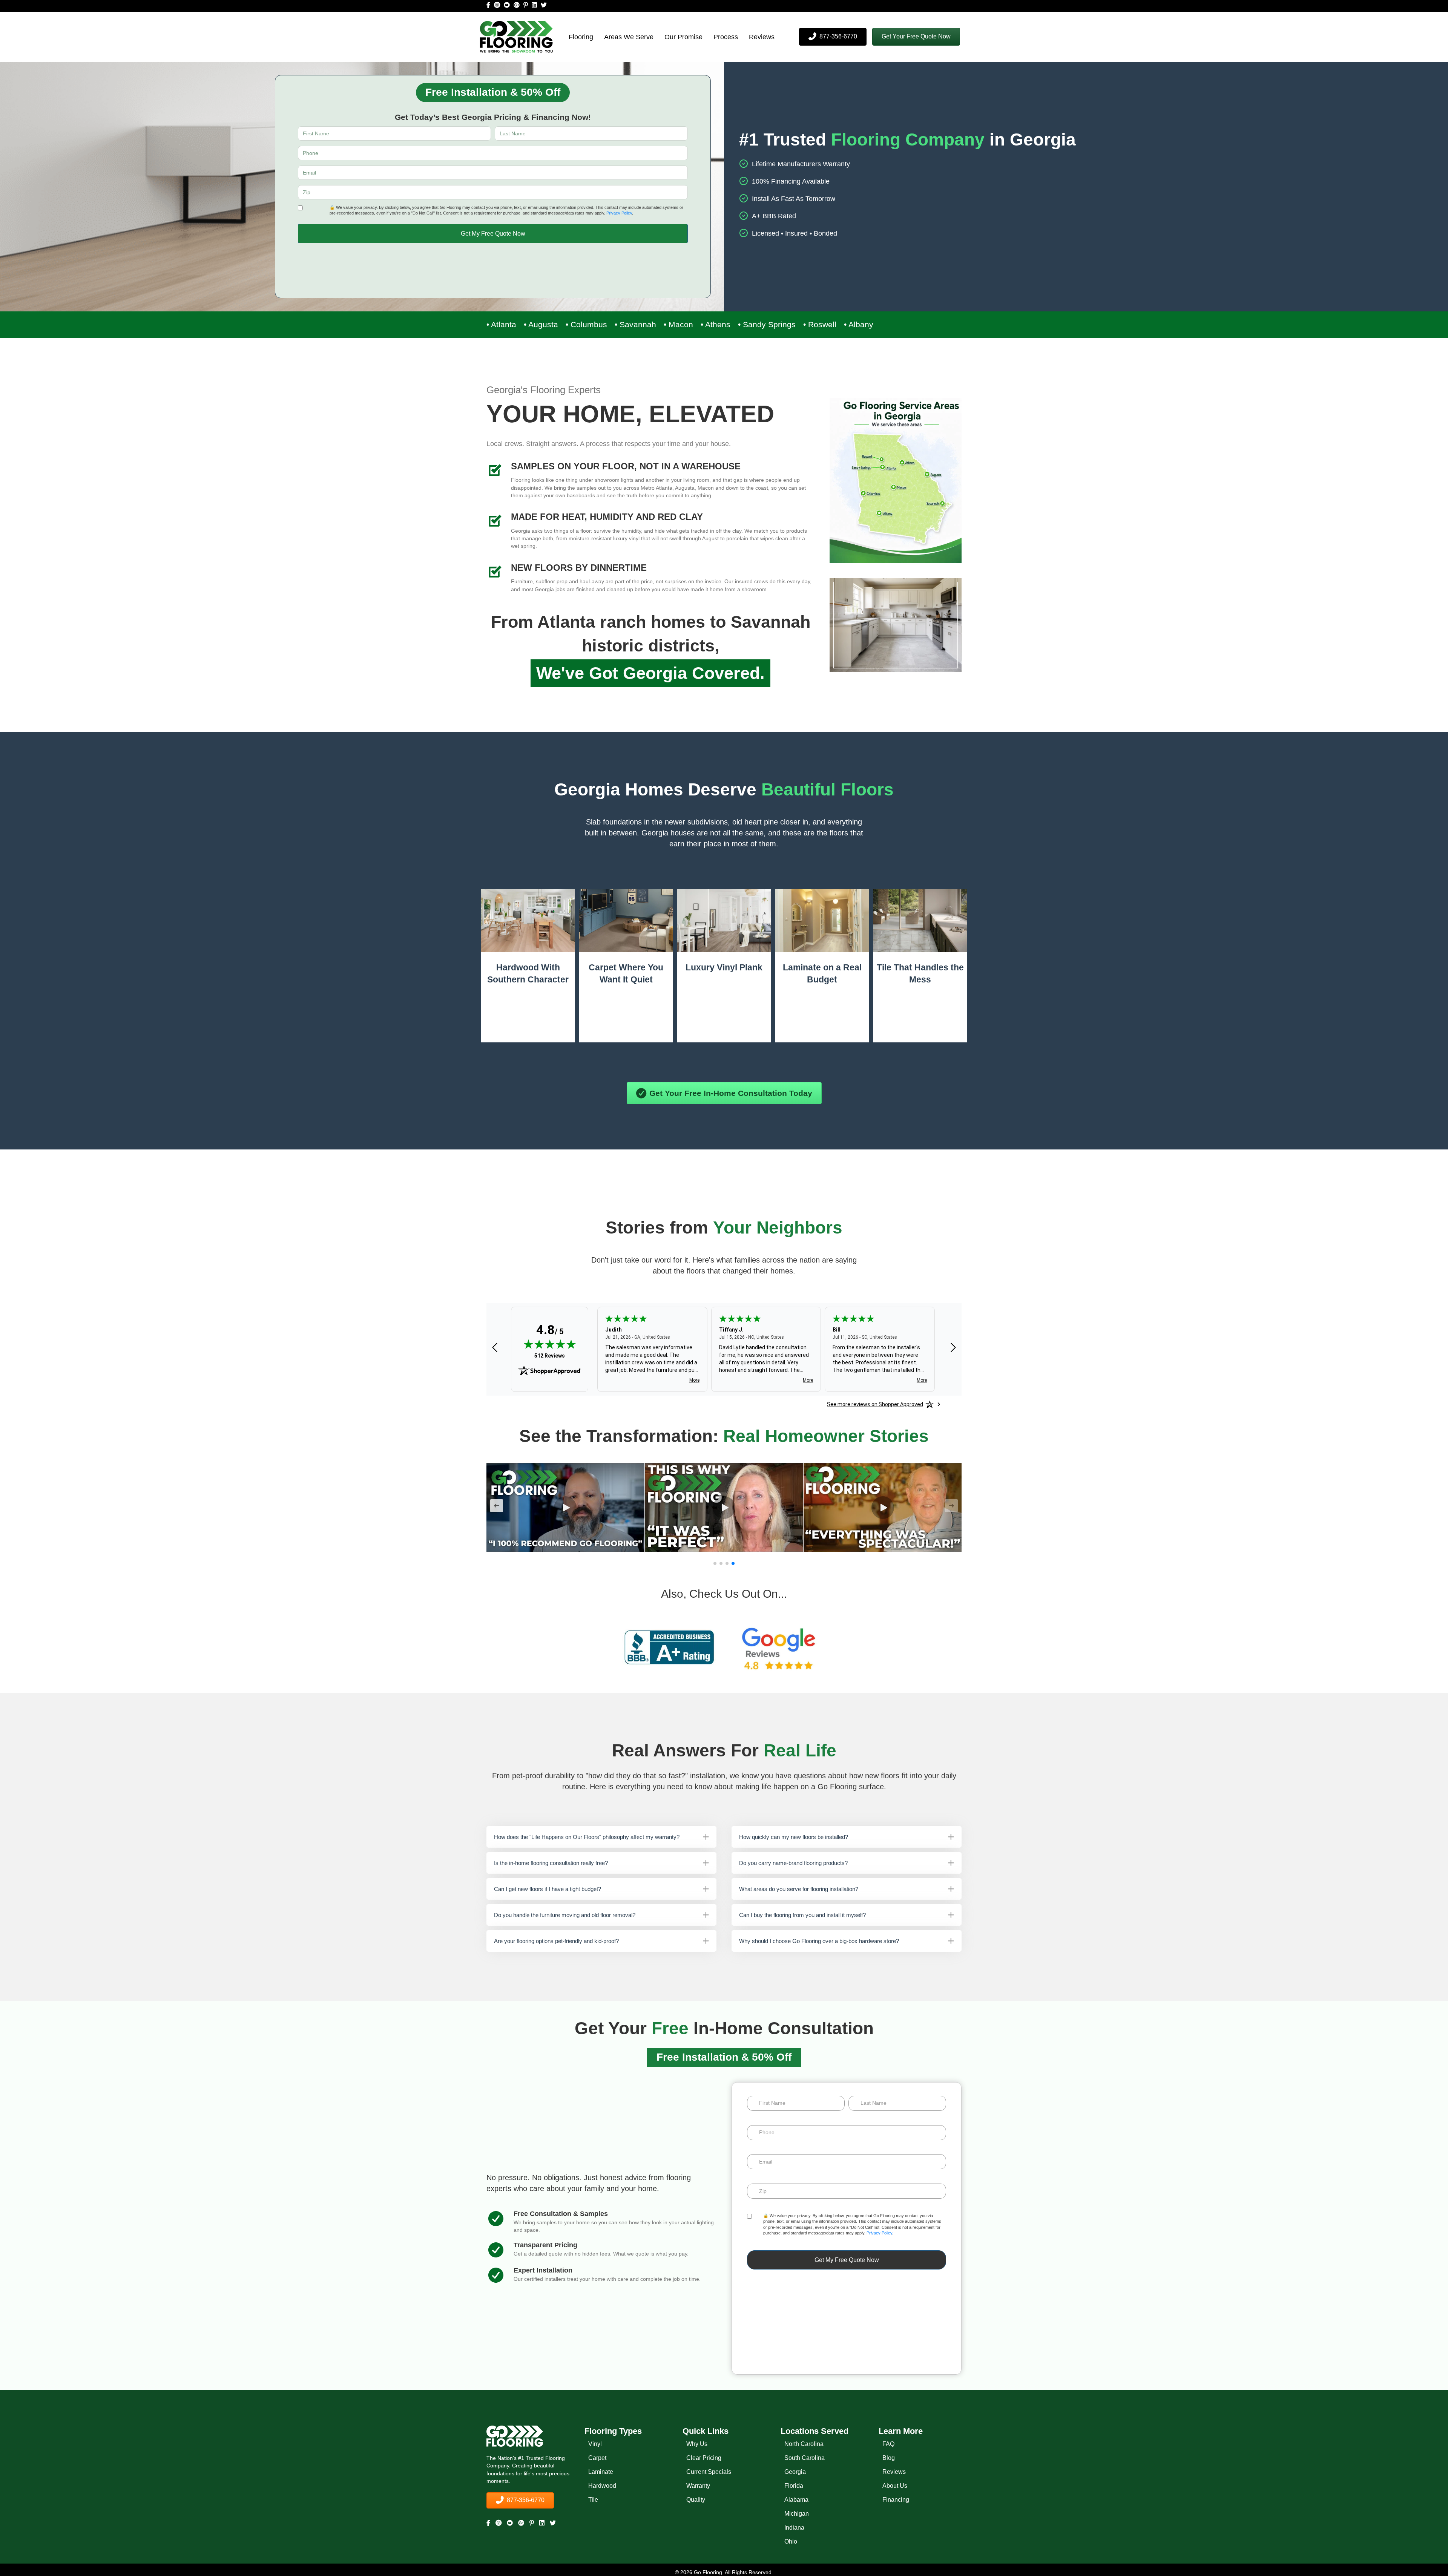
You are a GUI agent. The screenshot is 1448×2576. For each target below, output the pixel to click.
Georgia (795, 2472)
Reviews (762, 37)
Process (726, 37)
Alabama (796, 2500)
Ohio (791, 2542)
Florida (794, 2486)
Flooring (581, 37)
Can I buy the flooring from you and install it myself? (802, 1915)
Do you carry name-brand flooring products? (793, 1863)
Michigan (797, 2514)
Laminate (601, 2472)
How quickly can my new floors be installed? (794, 1837)
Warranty (698, 2486)
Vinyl (595, 2444)
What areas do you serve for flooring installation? (799, 1889)
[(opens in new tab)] (669, 1647)
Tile (593, 2500)
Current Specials (709, 2472)
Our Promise (683, 37)
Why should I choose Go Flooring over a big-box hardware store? (819, 1941)
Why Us (697, 2444)
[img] (550, 1344)
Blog (889, 2458)
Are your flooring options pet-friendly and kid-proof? (556, 1941)
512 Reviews (550, 1356)
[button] (916, 37)
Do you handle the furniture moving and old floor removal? (565, 1915)
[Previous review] (495, 1348)
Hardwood (602, 2486)
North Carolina (804, 2444)
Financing (896, 2500)
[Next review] (953, 1348)
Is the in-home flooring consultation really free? (551, 1863)
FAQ (888, 2444)
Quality (696, 2500)
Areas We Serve (629, 37)
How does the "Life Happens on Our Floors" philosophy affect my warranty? (587, 1837)
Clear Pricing (704, 2458)
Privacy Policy (619, 213)
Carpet (597, 2458)
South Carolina (805, 2458)
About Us (895, 2486)
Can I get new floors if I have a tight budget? (548, 1889)
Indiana (794, 2528)
